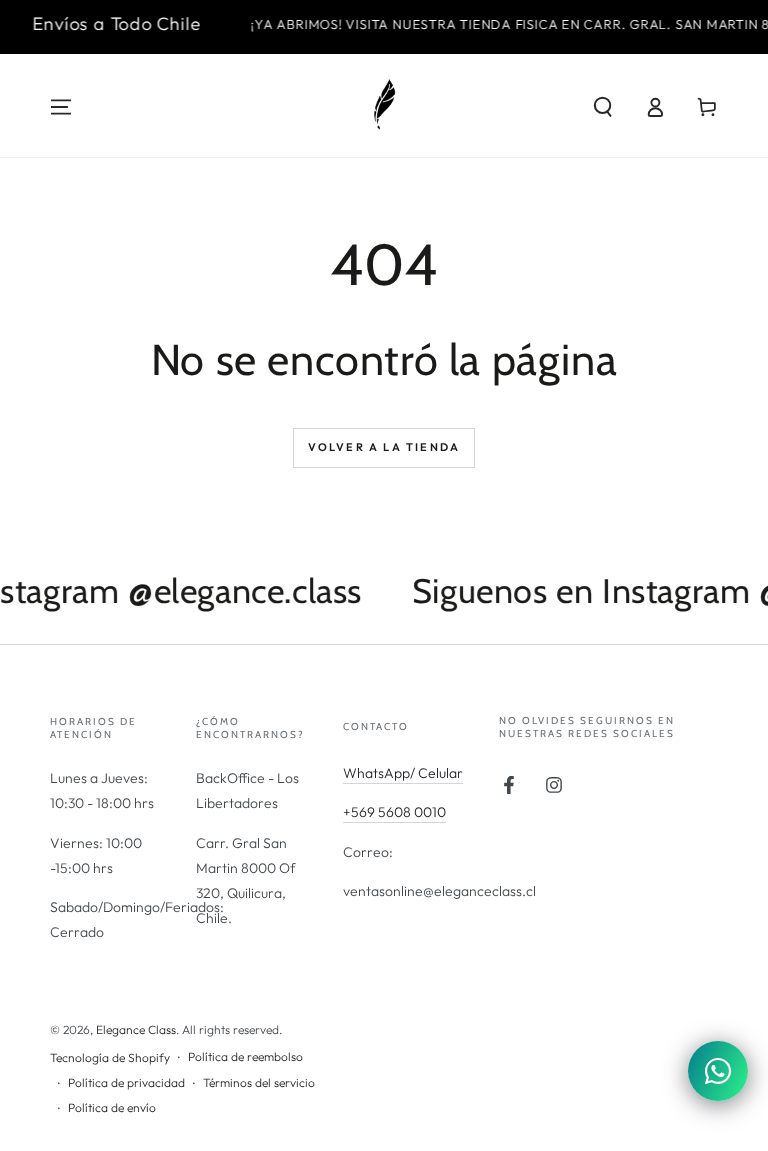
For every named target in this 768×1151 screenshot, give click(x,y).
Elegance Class (136, 1029)
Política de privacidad (126, 1082)
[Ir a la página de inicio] (383, 107)
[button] (603, 107)
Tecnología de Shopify (110, 1057)
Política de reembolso (245, 1056)
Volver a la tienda (384, 447)
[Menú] (61, 107)
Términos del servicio (259, 1082)
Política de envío (112, 1107)
